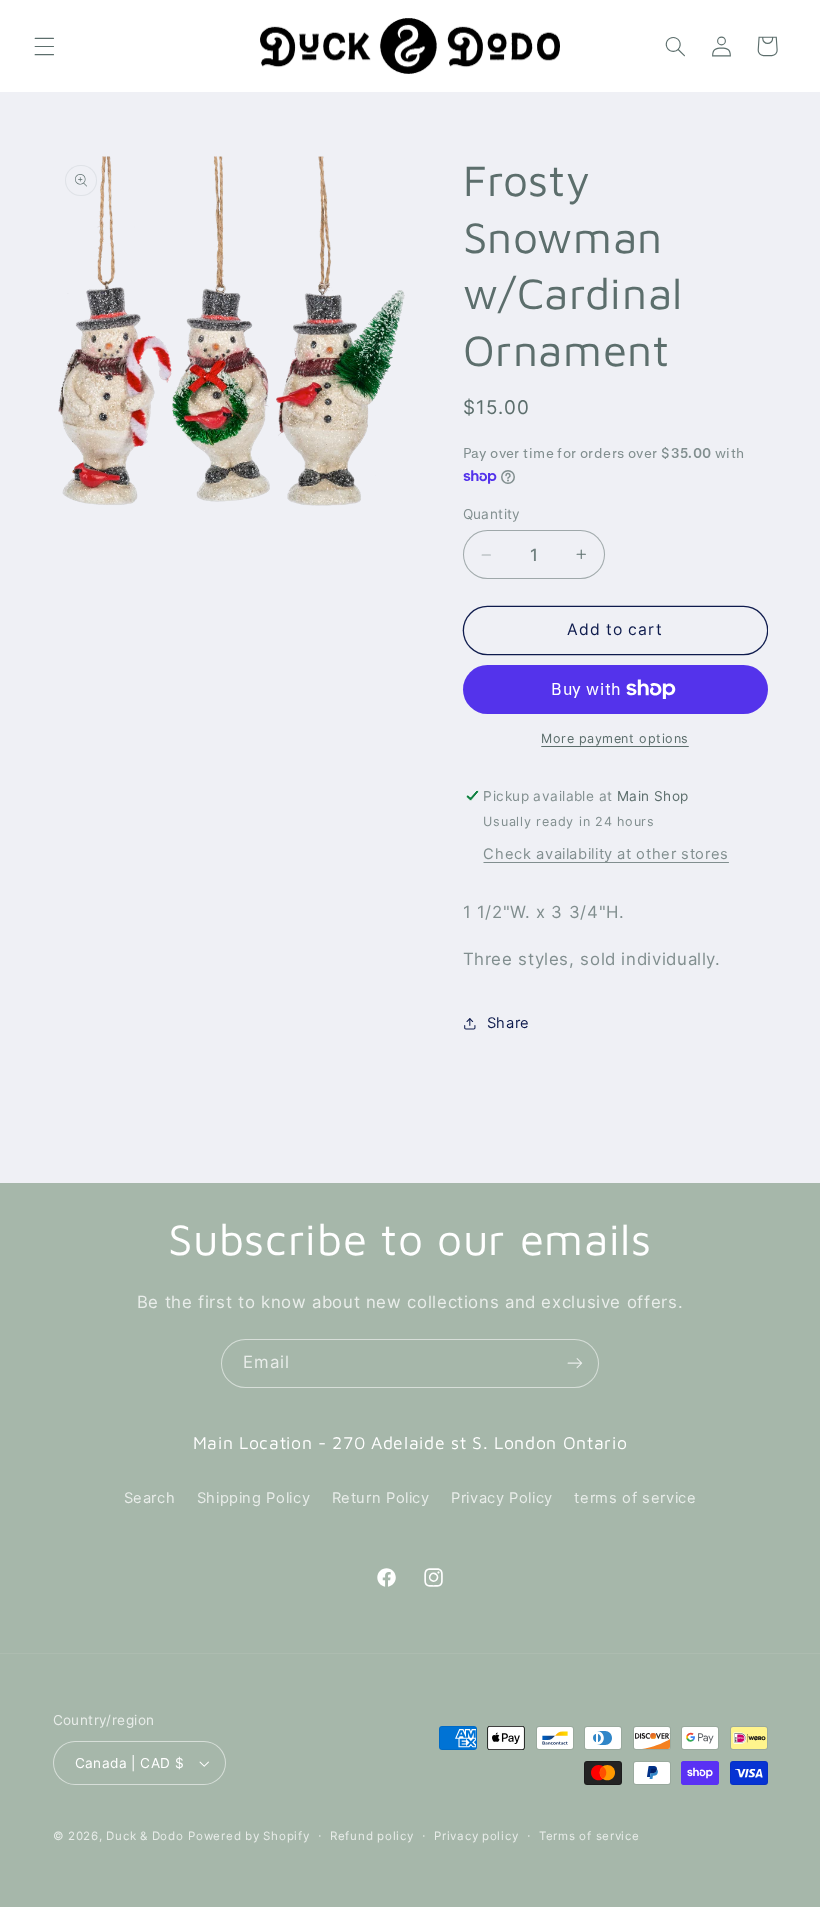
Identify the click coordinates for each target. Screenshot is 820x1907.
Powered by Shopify (248, 1836)
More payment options (615, 738)
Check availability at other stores (605, 854)
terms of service (635, 1498)
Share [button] (508, 1023)
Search (150, 1498)
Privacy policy (476, 1836)
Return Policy (381, 1498)
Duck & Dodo (144, 1836)
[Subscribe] (575, 1363)
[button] (44, 46)
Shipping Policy (253, 1498)
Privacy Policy (502, 1498)
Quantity (492, 514)
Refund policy (372, 1836)
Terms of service (589, 1836)
